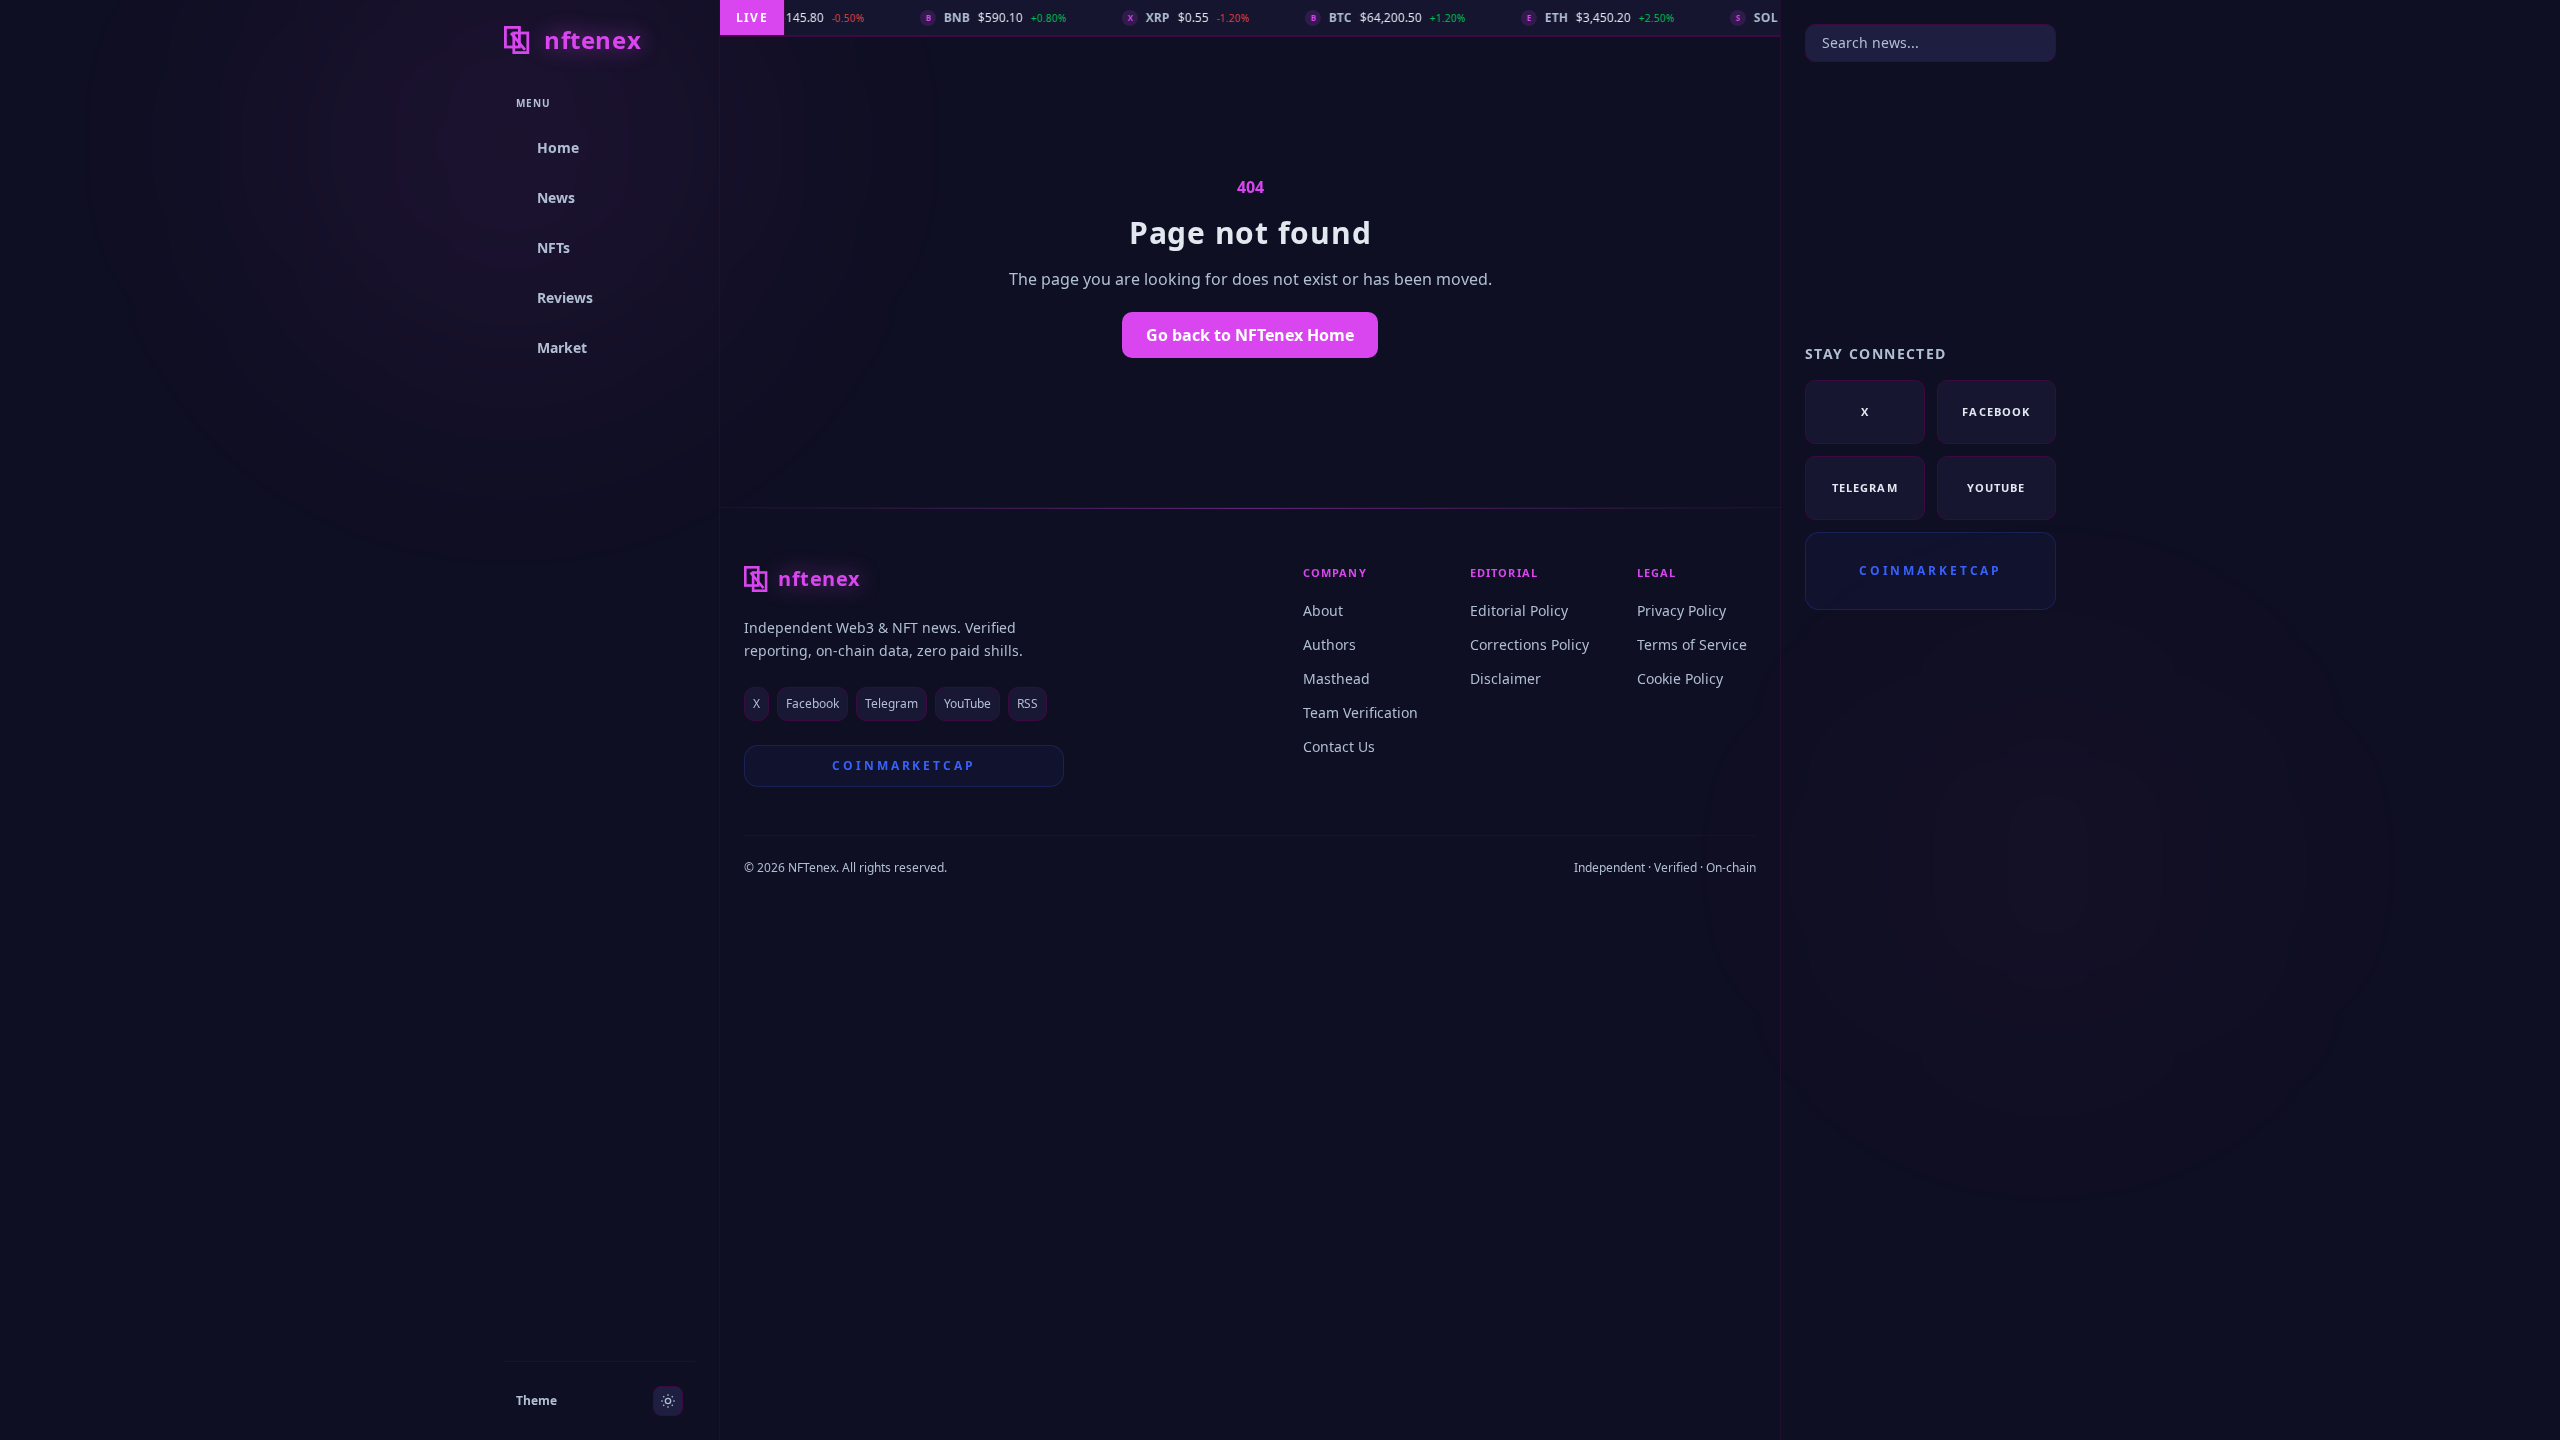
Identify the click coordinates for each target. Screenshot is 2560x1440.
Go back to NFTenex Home (1250, 335)
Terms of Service (1692, 644)
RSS (1027, 703)
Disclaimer (1505, 678)
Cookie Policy (1680, 678)
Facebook (812, 703)
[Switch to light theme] (668, 1401)
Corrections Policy (1529, 644)
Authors (1329, 644)
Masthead (1336, 678)
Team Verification (1360, 712)
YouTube (967, 703)
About (1323, 610)
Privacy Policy (1681, 610)
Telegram (891, 703)
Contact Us (1339, 746)
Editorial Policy (1519, 610)
